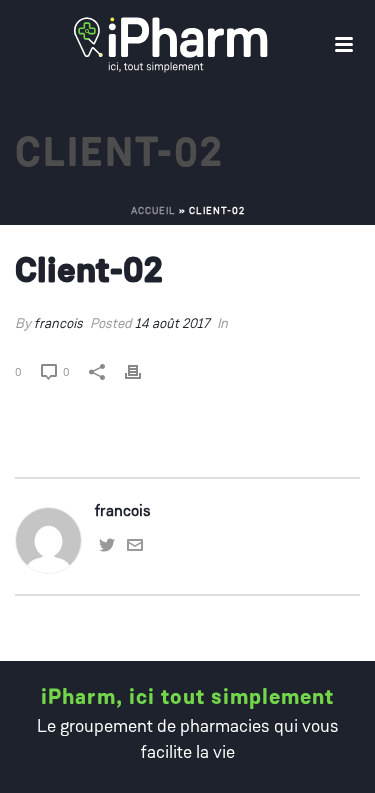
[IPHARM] (10, 45)
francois (58, 324)
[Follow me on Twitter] (107, 549)
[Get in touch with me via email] (135, 549)
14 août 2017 (172, 324)
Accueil (153, 211)
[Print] (143, 372)
